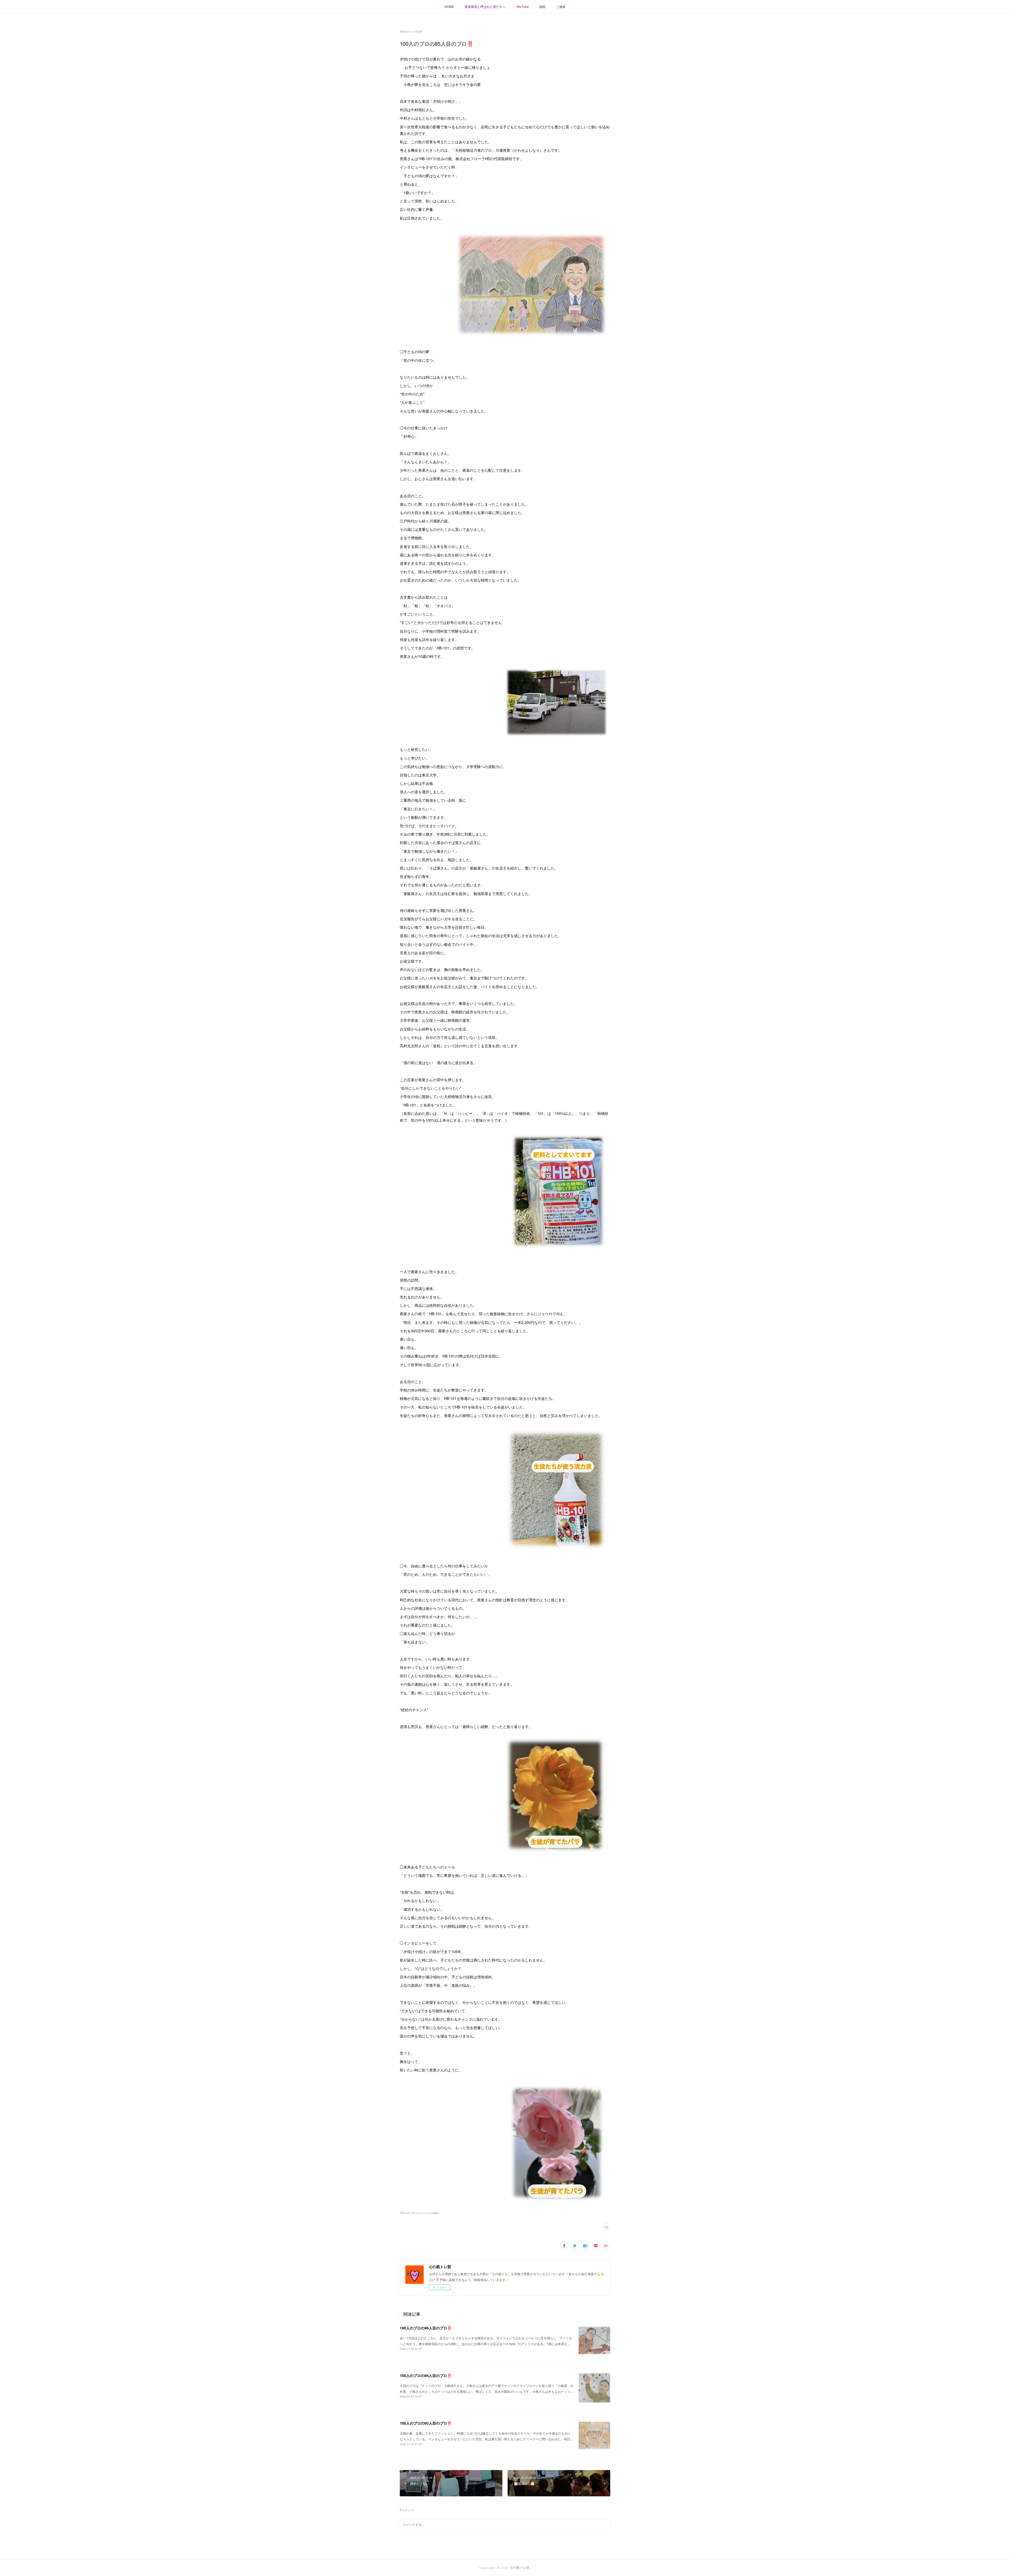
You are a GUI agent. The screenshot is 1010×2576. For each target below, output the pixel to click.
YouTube (522, 6)
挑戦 (542, 6)
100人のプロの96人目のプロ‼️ (426, 2328)
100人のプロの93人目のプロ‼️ (426, 2423)
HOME (449, 6)
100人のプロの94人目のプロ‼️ (426, 2375)
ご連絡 (561, 6)
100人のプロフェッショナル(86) (419, 2213)
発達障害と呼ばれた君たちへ (485, 6)
